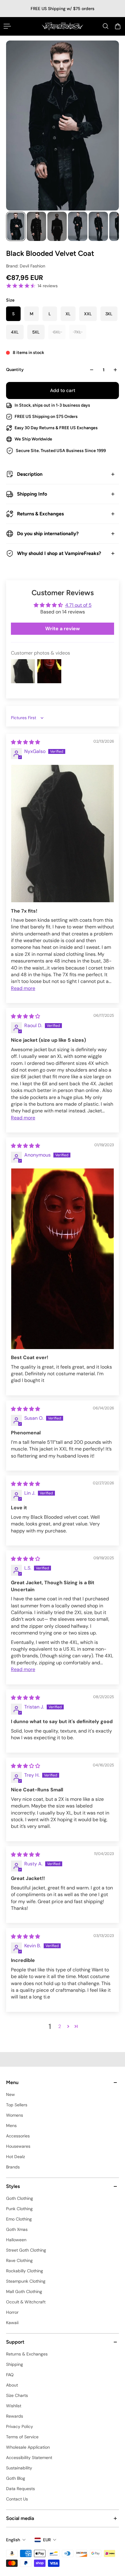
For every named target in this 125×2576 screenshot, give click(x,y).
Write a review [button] (62, 629)
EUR (47, 2540)
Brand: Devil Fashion (26, 266)
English (13, 2540)
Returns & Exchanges (40, 514)
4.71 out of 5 (78, 605)
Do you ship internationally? (48, 534)
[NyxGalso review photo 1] (62, 834)
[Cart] (118, 26)
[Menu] (7, 26)
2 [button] (60, 2026)
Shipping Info (32, 494)
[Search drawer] (106, 26)
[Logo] (62, 26)
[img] (25, 742)
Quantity (15, 370)
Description (30, 474)
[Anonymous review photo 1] (62, 1259)
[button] (68, 2026)
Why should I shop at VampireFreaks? (59, 553)
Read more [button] (23, 988)
